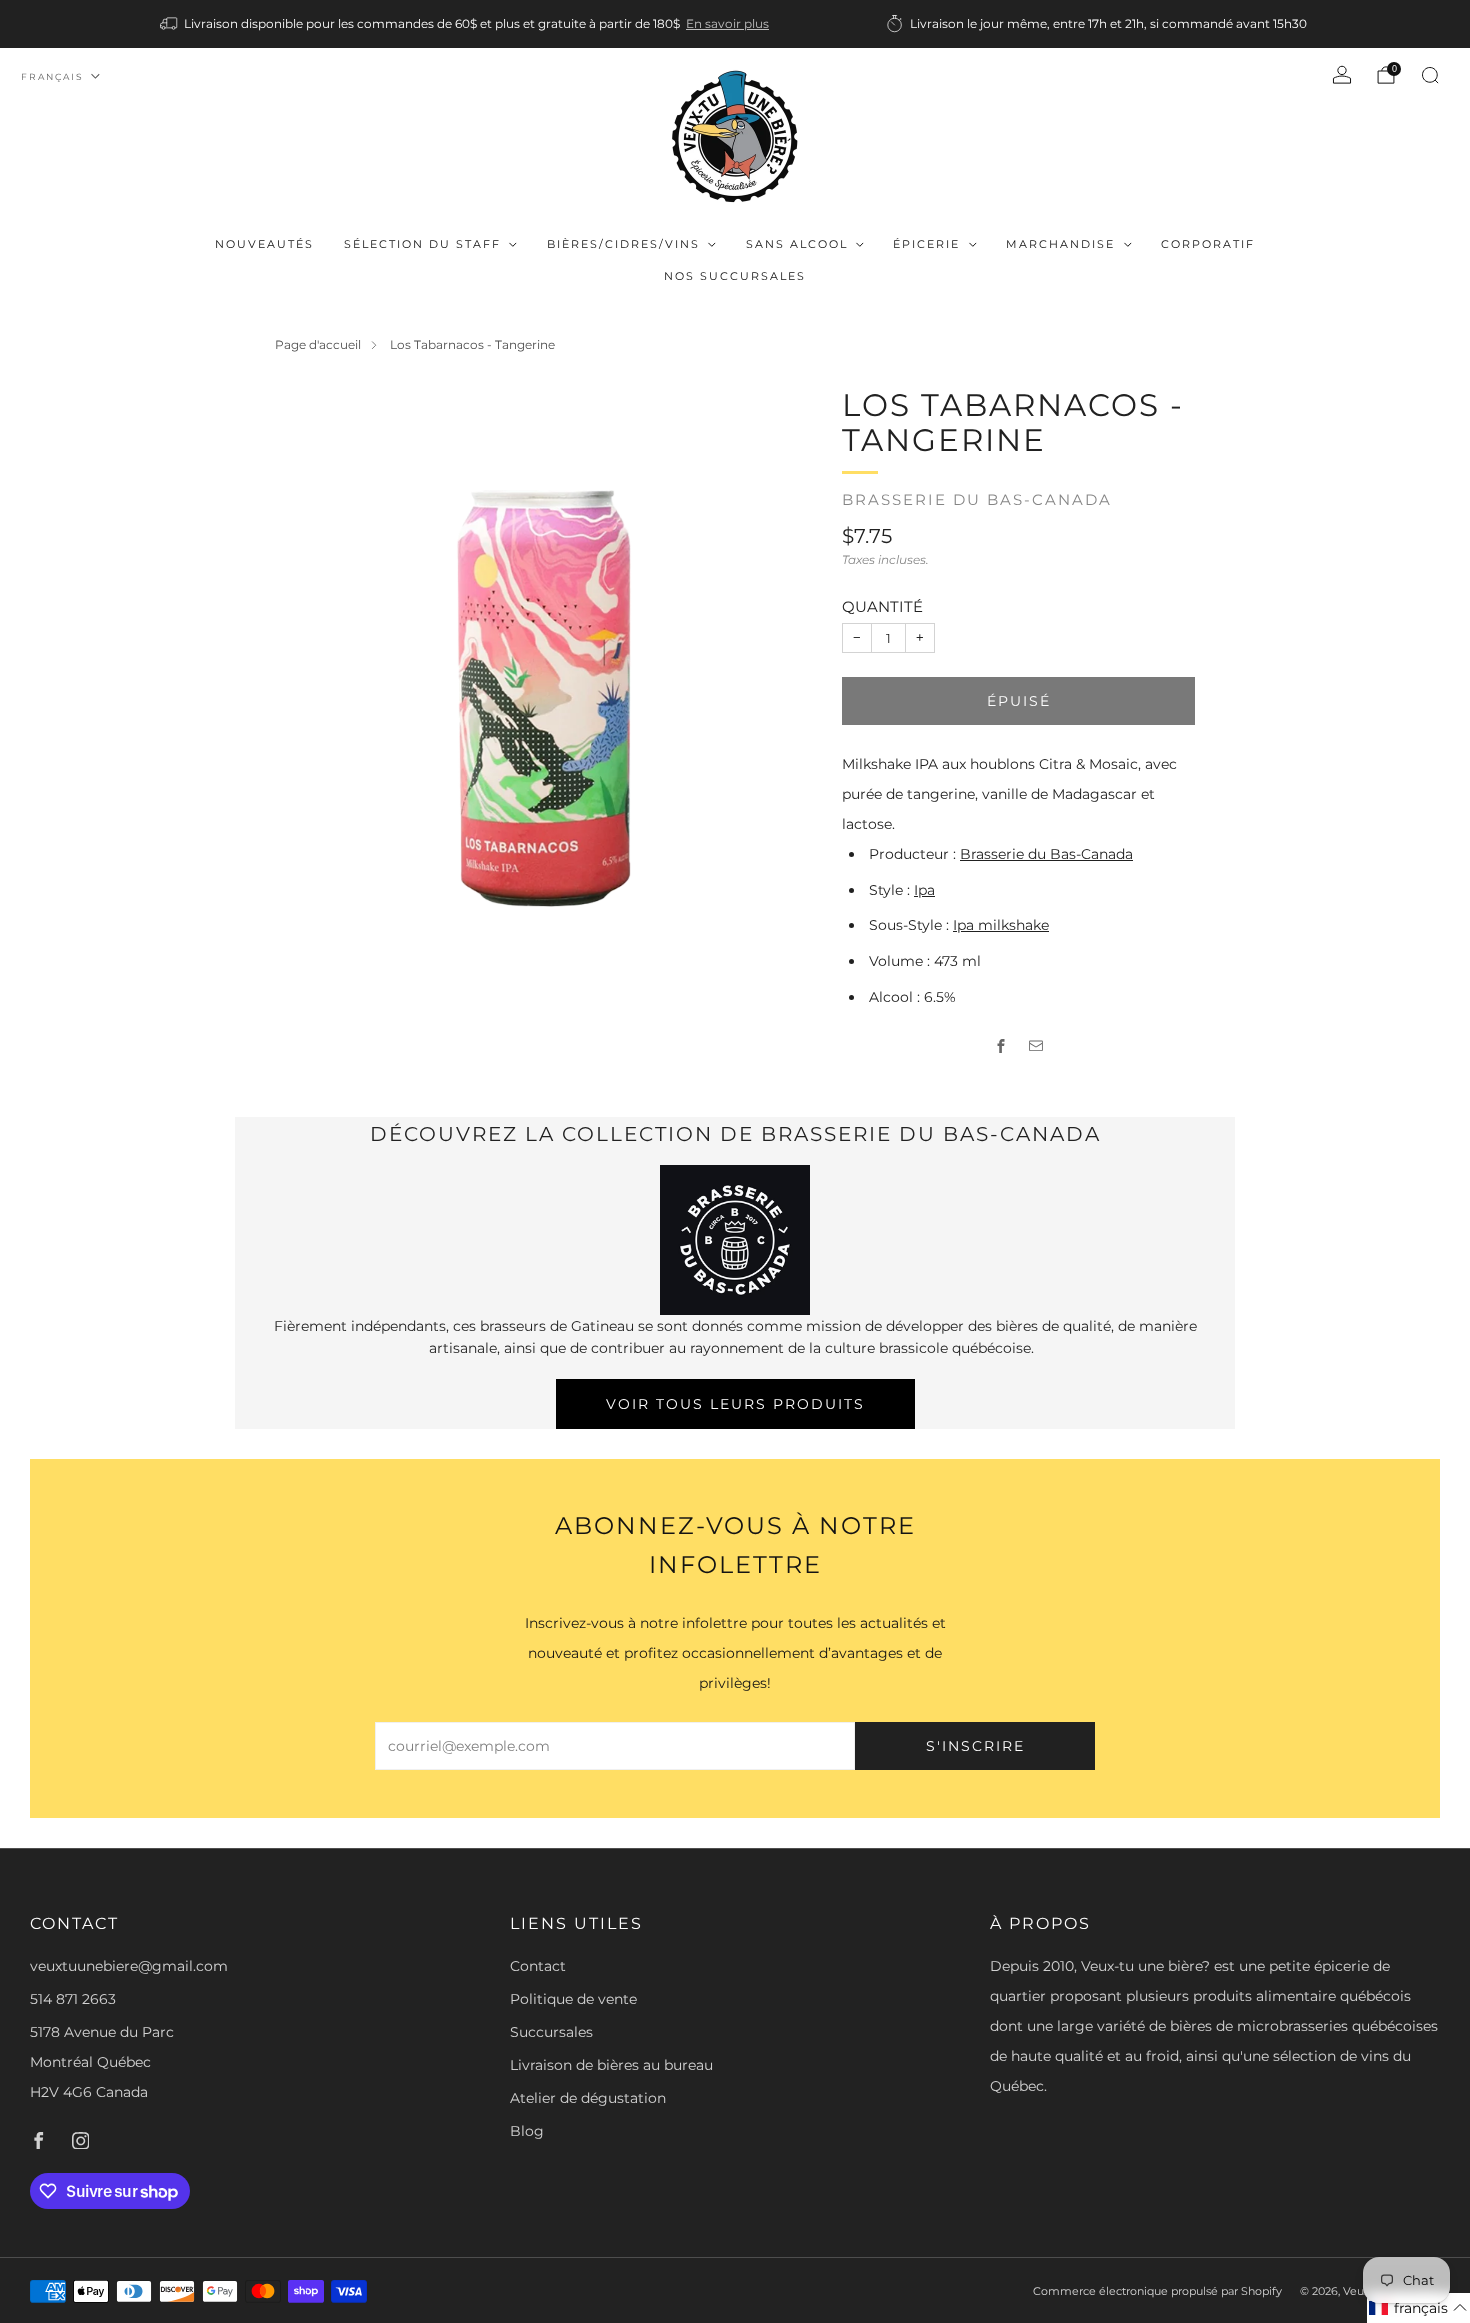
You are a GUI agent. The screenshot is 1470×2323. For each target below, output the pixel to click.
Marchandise (1060, 244)
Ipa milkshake (1001, 925)
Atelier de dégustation (588, 2098)
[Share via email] (1036, 1046)
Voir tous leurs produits (735, 1404)
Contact (538, 1966)
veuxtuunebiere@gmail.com (129, 1966)
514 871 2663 (73, 1999)
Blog (527, 2131)
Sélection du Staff (422, 244)
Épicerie (926, 244)
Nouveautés (264, 244)
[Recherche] (1430, 75)
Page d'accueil (318, 344)
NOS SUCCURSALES (735, 276)
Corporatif (1208, 244)
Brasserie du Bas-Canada (977, 500)
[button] (1418, 2308)
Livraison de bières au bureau (611, 2065)
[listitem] (466, 24)
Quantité (882, 606)
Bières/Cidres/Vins (623, 244)
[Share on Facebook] (1001, 1046)
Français (52, 76)
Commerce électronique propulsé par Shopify (1157, 2291)
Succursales (551, 2032)
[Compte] (1342, 75)
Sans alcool (797, 244)
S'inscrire (975, 1746)
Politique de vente (573, 1999)
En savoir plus (727, 23)
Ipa (924, 890)
